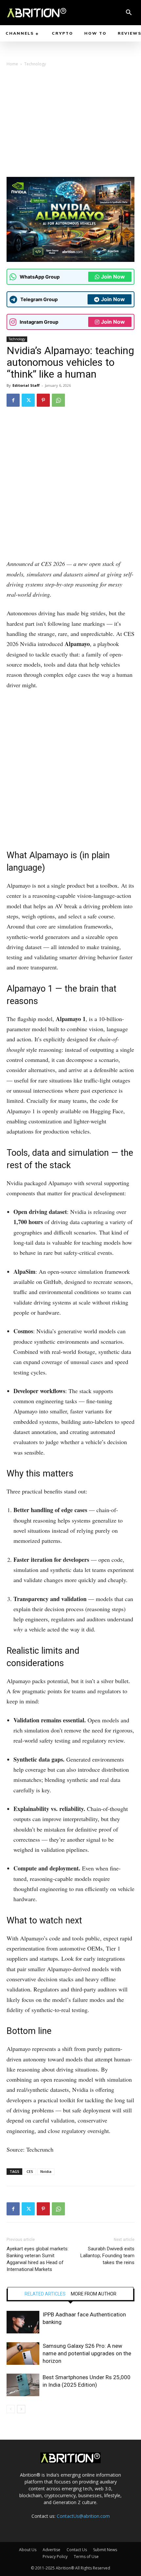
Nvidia (46, 2171)
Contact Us (77, 2550)
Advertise (51, 2550)
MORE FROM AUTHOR (94, 2294)
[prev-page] (11, 2409)
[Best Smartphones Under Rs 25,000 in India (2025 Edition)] (23, 2385)
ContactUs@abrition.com (83, 2516)
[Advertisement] (70, 124)
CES (30, 2171)
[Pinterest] (43, 400)
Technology (35, 64)
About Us (28, 2550)
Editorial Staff (26, 385)
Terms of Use (86, 2557)
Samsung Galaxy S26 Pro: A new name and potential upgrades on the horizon (87, 2353)
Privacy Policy (55, 2557)
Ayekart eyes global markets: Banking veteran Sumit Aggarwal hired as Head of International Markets (38, 2259)
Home (12, 64)
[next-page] (21, 2409)
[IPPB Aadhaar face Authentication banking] (23, 2322)
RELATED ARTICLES (45, 2294)
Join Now (113, 277)
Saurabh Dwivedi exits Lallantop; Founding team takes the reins (107, 2256)
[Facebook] (13, 400)
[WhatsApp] (58, 400)
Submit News (105, 2550)
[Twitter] (28, 400)
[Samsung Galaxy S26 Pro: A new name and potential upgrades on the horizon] (23, 2354)
